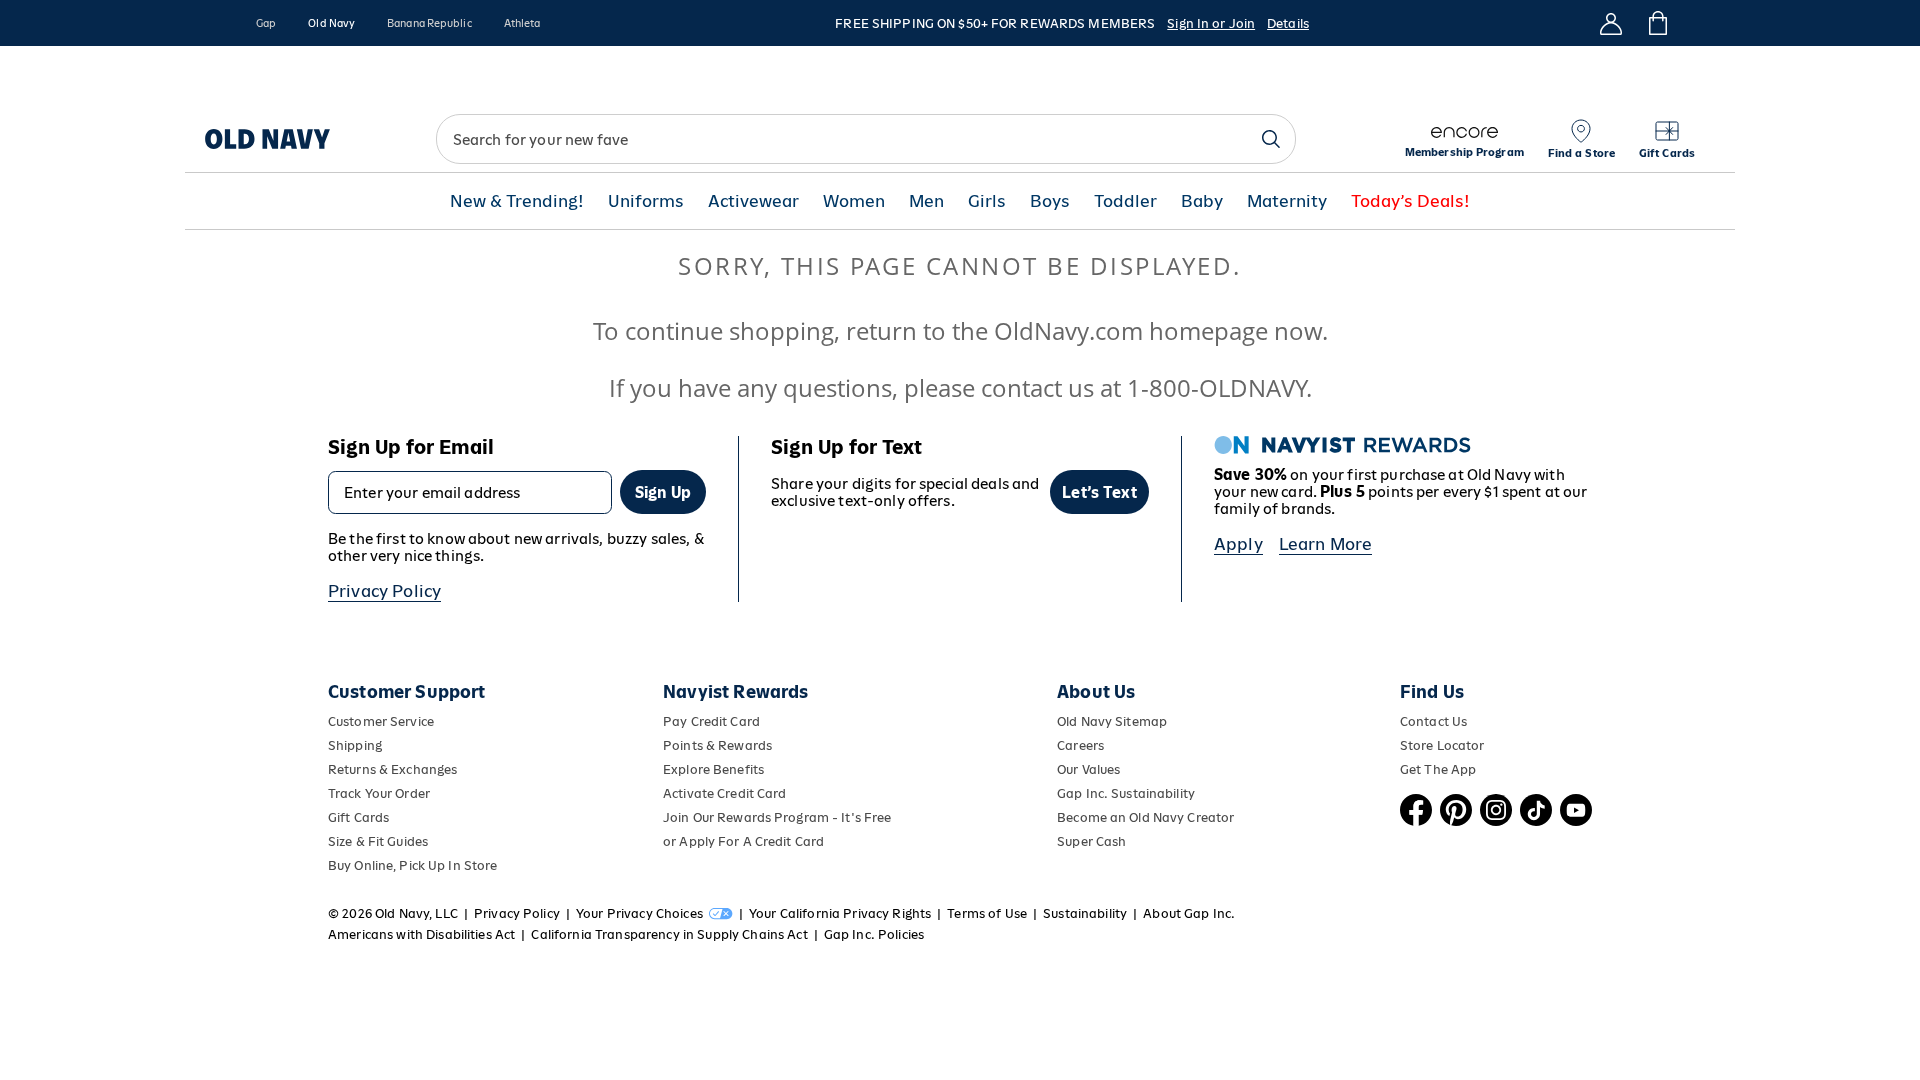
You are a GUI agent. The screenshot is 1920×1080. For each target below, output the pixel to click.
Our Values (1088, 769)
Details (1288, 23)
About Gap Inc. (1189, 913)
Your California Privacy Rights (840, 913)
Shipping (355, 745)
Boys (1050, 201)
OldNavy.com (1068, 330)
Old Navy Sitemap (1112, 721)
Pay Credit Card (711, 721)
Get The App (1438, 769)
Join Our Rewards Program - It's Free (777, 817)
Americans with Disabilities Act (421, 934)
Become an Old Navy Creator (1145, 817)
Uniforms (646, 201)
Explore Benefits (713, 769)
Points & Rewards (717, 745)
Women (854, 201)
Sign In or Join (1211, 23)
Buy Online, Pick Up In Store (412, 865)
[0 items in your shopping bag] (1656, 23)
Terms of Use (987, 913)
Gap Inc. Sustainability (1126, 793)
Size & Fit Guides (378, 841)
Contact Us (1433, 721)
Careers (1080, 745)
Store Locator (1442, 745)
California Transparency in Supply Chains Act (669, 934)
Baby (1202, 201)
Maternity (1287, 201)
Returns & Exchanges (392, 769)
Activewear (753, 201)
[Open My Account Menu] (1611, 23)
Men (926, 201)
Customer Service (381, 721)
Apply (1238, 544)
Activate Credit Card (724, 793)
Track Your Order (379, 793)
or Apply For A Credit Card (743, 841)
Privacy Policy (384, 591)
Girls (987, 201)
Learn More (1326, 544)
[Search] (1271, 139)
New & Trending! (517, 201)
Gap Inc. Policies (874, 934)
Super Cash (1091, 841)
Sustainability (1085, 913)
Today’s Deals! (1410, 201)
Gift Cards (358, 817)
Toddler (1125, 201)
